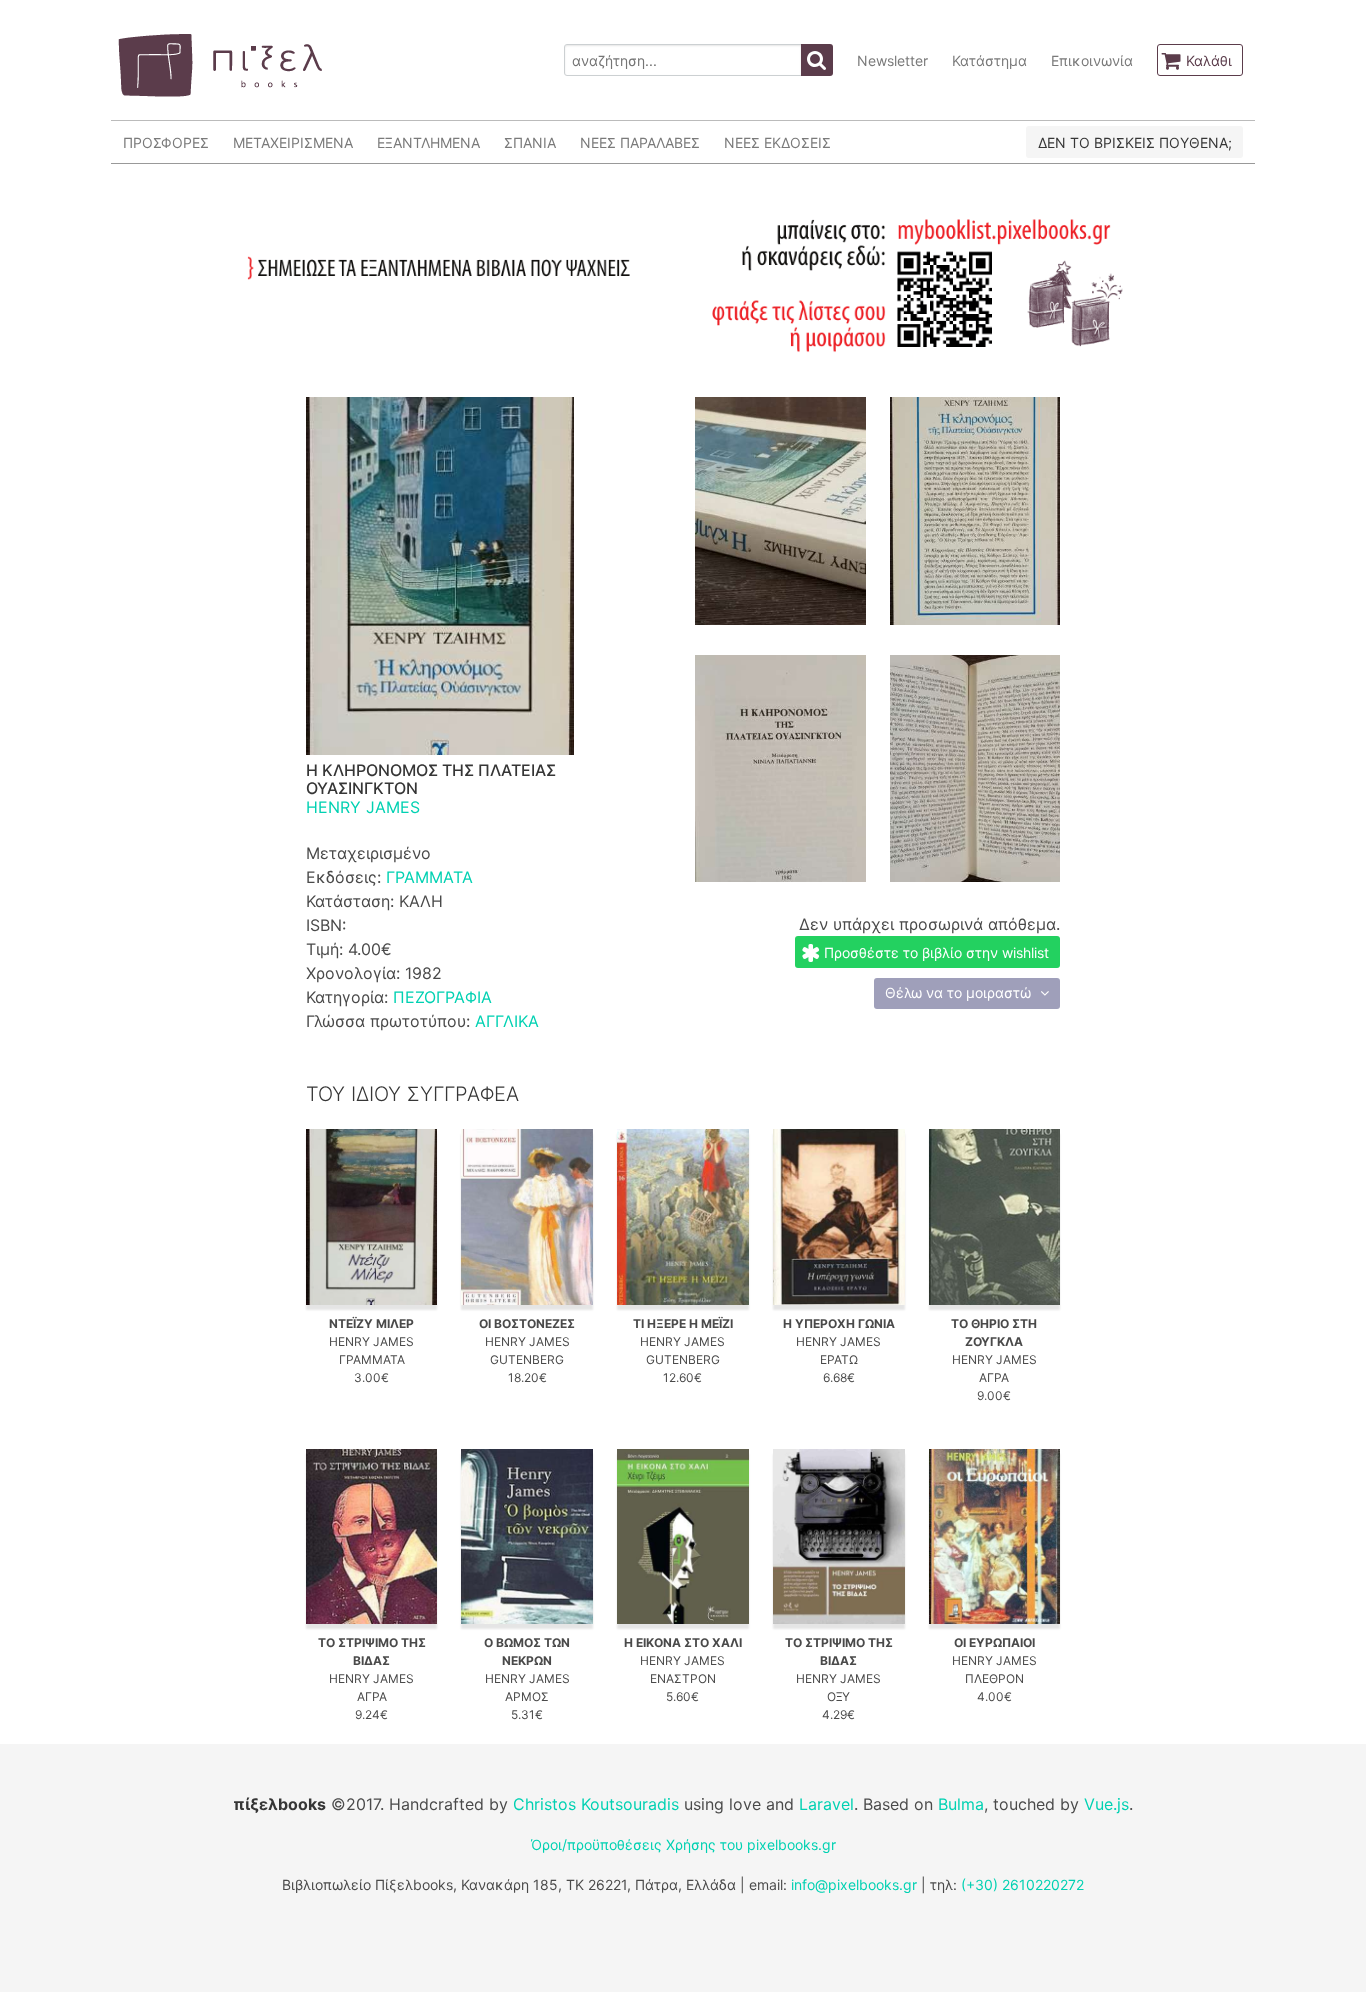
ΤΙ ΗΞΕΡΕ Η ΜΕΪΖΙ (683, 1323)
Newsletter (892, 60)
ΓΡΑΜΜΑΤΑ (429, 877)
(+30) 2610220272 (1022, 1884)
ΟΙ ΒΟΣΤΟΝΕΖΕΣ (527, 1323)
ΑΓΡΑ (994, 1377)
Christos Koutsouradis (596, 1804)
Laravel (826, 1804)
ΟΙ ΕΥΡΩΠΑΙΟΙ (994, 1642)
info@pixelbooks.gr (854, 1884)
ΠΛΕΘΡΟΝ (994, 1678)
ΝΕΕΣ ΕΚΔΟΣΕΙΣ (777, 142)
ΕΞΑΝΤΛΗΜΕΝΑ (428, 142)
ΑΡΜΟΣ (527, 1696)
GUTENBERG (527, 1359)
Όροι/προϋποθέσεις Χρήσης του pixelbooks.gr (683, 1844)
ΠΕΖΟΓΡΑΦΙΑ (442, 997)
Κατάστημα (989, 60)
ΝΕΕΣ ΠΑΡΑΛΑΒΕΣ (640, 142)
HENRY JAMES (363, 807)
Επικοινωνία (1092, 60)
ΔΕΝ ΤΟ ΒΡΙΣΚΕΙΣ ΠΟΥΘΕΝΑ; (1135, 142)
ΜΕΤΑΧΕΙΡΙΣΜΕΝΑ (293, 142)
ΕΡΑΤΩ (839, 1359)
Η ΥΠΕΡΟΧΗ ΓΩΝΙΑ (839, 1323)
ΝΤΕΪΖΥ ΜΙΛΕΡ (371, 1323)
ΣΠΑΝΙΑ (530, 142)
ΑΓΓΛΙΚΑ (507, 1021)
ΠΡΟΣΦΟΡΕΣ (166, 142)
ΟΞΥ (838, 1696)
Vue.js (1106, 1804)
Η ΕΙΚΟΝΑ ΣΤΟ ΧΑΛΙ (683, 1642)
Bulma (961, 1804)
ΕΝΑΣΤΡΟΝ (683, 1678)
